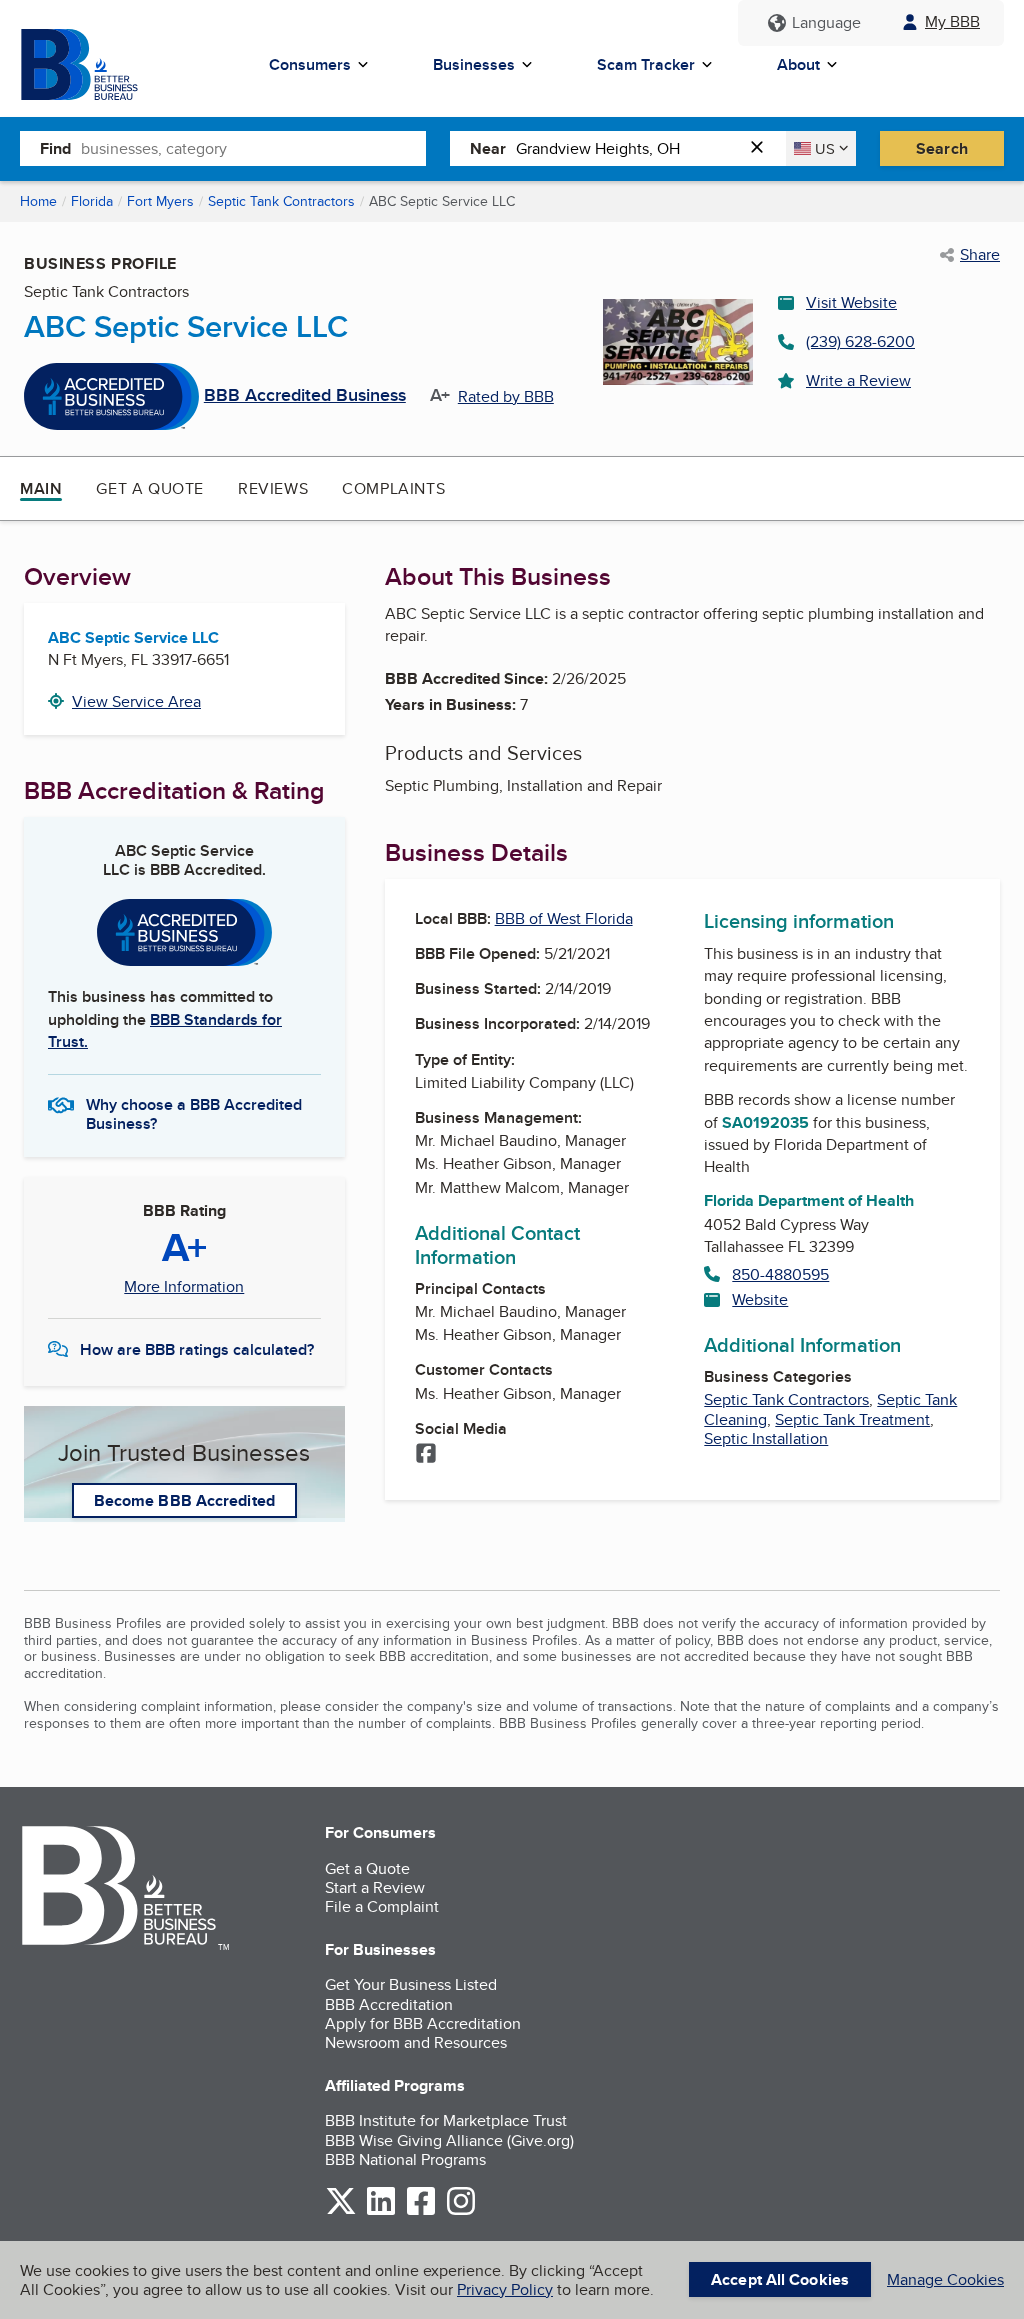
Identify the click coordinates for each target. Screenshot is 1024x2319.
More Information (184, 1287)
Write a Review (858, 380)
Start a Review (375, 1887)
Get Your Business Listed (411, 1984)
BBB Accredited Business (305, 396)
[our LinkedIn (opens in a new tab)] (381, 2211)
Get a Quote (150, 488)
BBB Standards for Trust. (165, 1030)
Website (760, 1299)
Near (488, 148)
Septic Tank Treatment (852, 1419)
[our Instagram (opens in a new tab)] (461, 2211)
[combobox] (253, 148)
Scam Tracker (646, 64)
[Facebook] (426, 1455)
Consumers (310, 64)
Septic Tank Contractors (281, 201)
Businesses (474, 64)
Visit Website (851, 302)
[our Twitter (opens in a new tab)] (341, 2211)
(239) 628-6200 (860, 341)
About (798, 64)
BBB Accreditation (389, 2004)
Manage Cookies (945, 2279)
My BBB (952, 21)
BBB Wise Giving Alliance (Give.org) (449, 2140)
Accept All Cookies (780, 2279)
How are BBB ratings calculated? (197, 1349)
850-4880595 (780, 1274)
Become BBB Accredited (184, 1500)
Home (38, 201)
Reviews (273, 488)
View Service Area (136, 701)
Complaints (393, 488)
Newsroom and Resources (416, 2042)
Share (980, 255)
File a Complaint (382, 1906)
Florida (92, 201)
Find (55, 148)
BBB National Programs (405, 2159)
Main (41, 488)
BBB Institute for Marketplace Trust (446, 2120)
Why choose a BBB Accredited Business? (194, 1113)
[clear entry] (763, 148)
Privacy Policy (505, 2289)
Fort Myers (160, 201)
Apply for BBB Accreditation (423, 2023)
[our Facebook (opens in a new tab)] (421, 2211)
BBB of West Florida (564, 918)
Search (942, 148)
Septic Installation (766, 1438)
